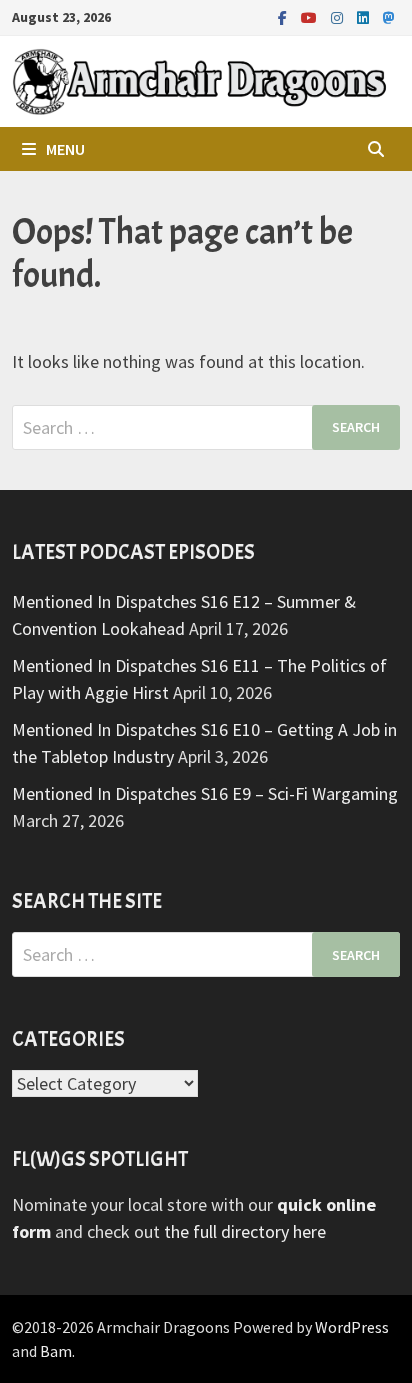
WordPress (352, 1327)
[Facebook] (284, 16)
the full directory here (245, 1231)
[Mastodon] (389, 16)
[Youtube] (311, 16)
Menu (65, 149)
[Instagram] (339, 16)
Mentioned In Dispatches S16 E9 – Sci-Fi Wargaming (205, 793)
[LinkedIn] (365, 16)
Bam (56, 1351)
